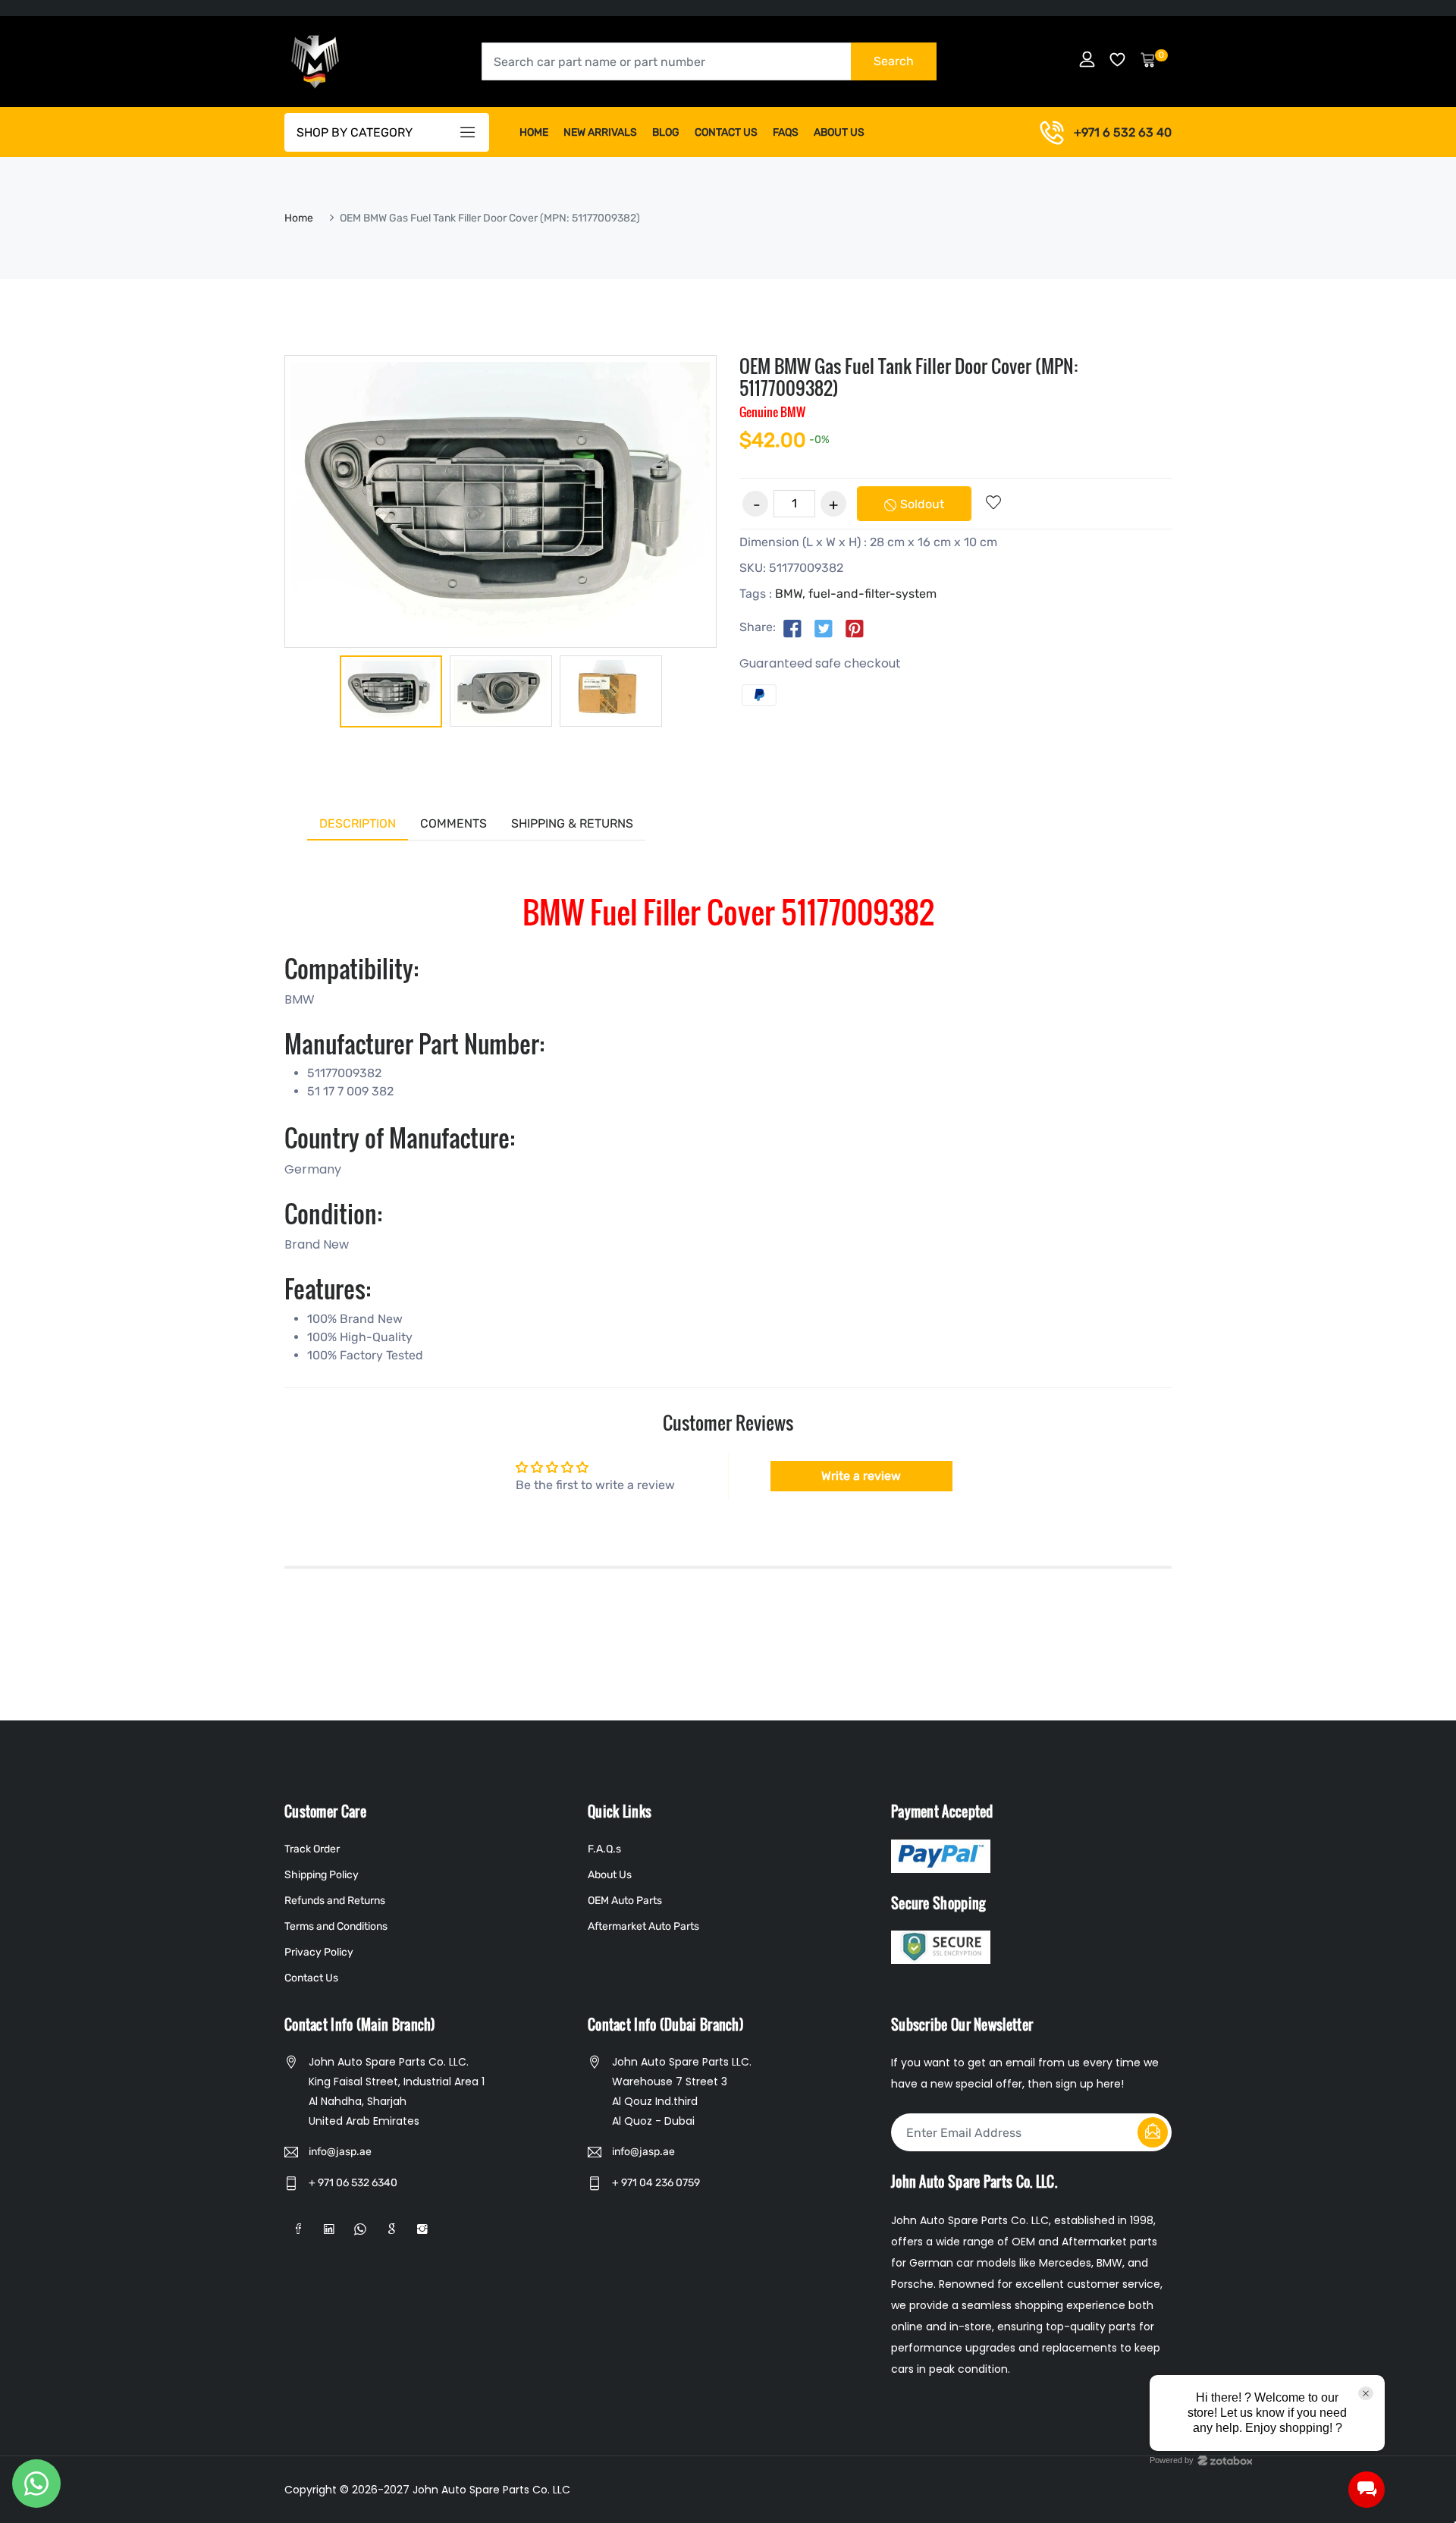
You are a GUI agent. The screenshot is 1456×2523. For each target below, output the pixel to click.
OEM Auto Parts (625, 1901)
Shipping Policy (322, 1875)
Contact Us (726, 132)
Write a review (861, 1476)
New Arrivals (600, 132)
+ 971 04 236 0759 (656, 2183)
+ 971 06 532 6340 (353, 2183)
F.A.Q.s (604, 1849)
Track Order (312, 1849)
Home (534, 132)
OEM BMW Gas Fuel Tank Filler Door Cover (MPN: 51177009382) (908, 377)
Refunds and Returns (335, 1901)
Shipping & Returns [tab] (572, 823)
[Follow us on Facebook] (792, 628)
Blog (666, 132)
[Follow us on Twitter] (824, 628)
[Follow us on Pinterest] (855, 628)
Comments (453, 823)
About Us (839, 132)
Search (894, 61)
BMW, (790, 594)
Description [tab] (358, 823)
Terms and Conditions (336, 1926)
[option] (391, 694)
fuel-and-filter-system (872, 594)
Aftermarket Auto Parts (643, 1926)
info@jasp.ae (340, 2152)
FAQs (786, 132)
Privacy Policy (319, 1952)
